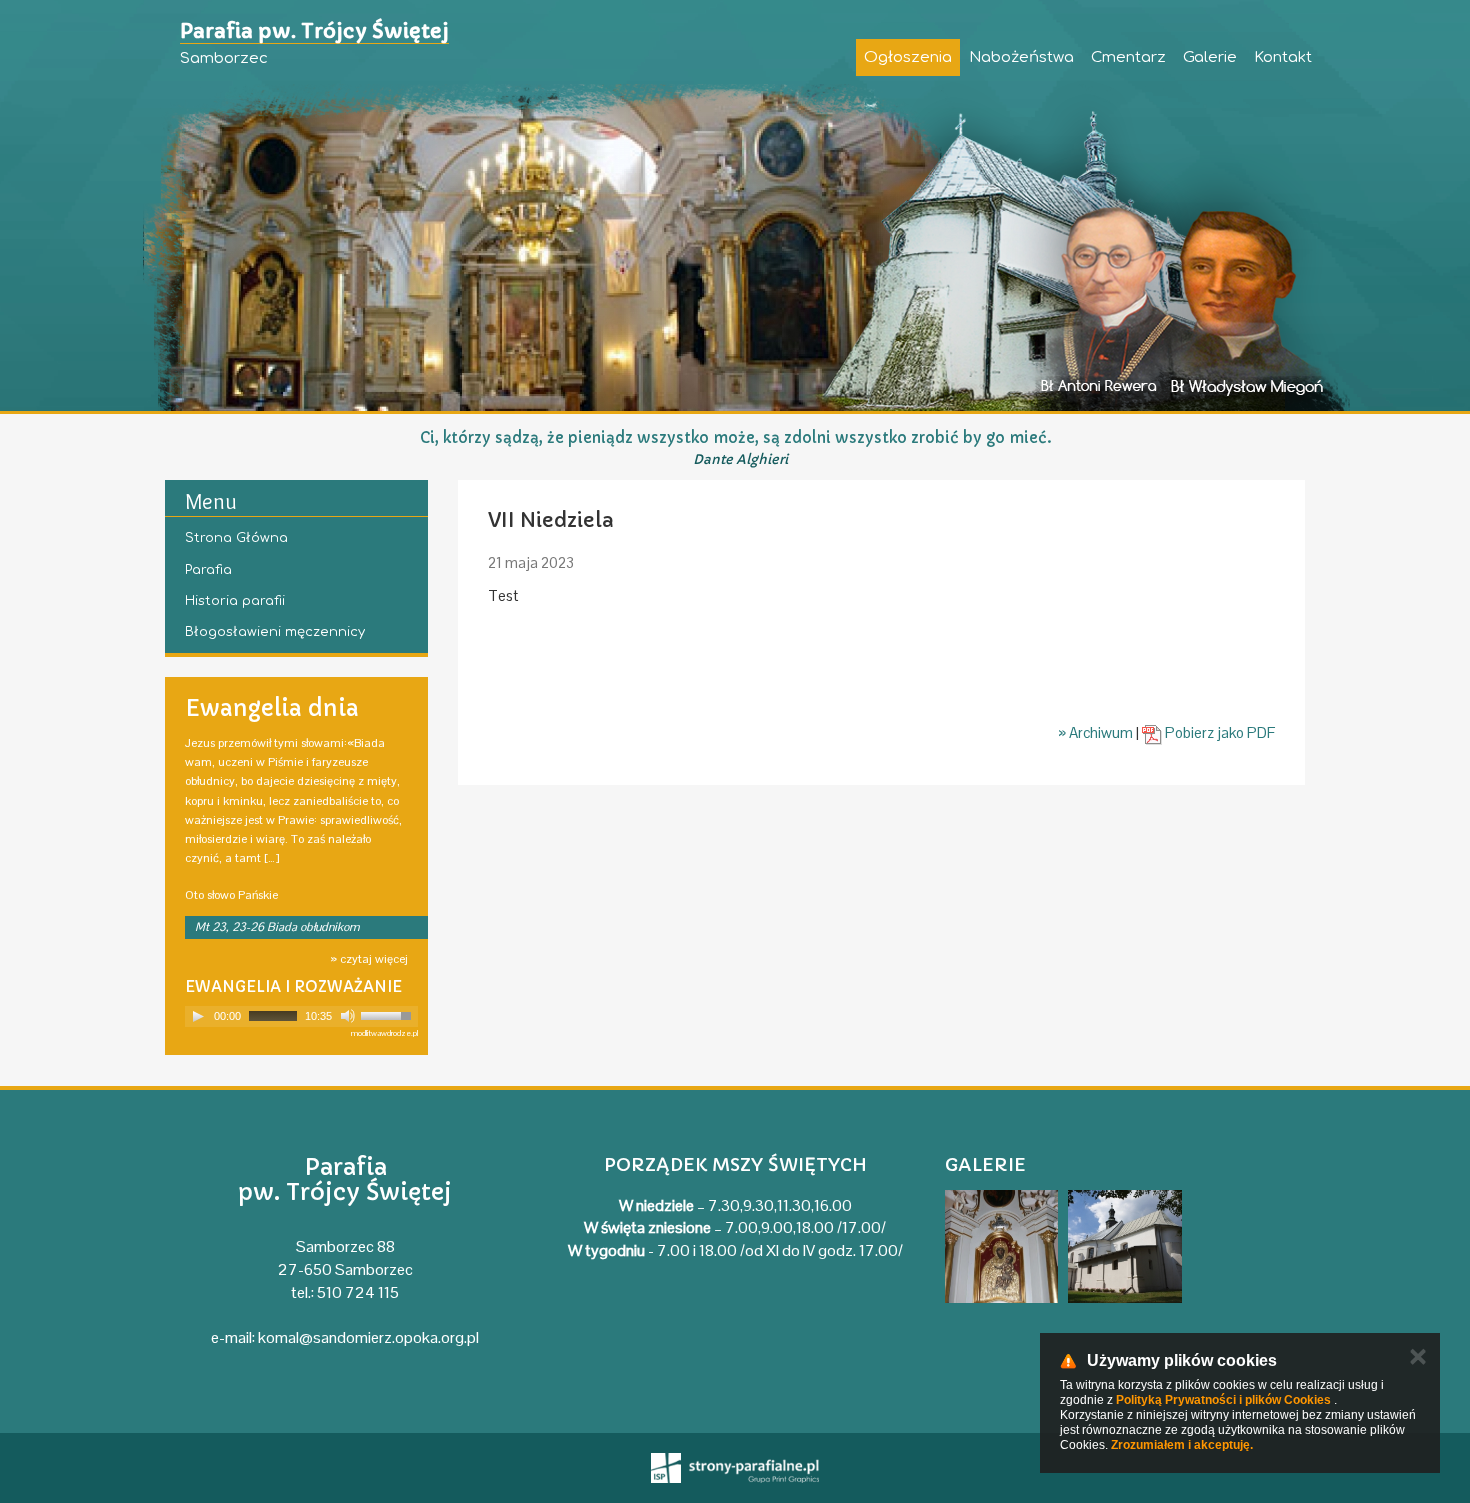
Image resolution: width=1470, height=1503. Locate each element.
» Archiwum (1095, 732)
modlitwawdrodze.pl (384, 1033)
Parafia (208, 570)
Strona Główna (236, 538)
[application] (301, 1016)
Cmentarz (1128, 57)
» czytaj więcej (369, 959)
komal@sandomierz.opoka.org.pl (368, 1337)
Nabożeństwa (1021, 57)
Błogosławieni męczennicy (275, 632)
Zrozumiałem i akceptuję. (1182, 1445)
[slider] (389, 1014)
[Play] (198, 1016)
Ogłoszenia (908, 57)
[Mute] (348, 1016)
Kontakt (1283, 57)
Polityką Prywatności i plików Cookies (1223, 1400)
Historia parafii (235, 601)
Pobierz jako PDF (1218, 732)
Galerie (1210, 57)
